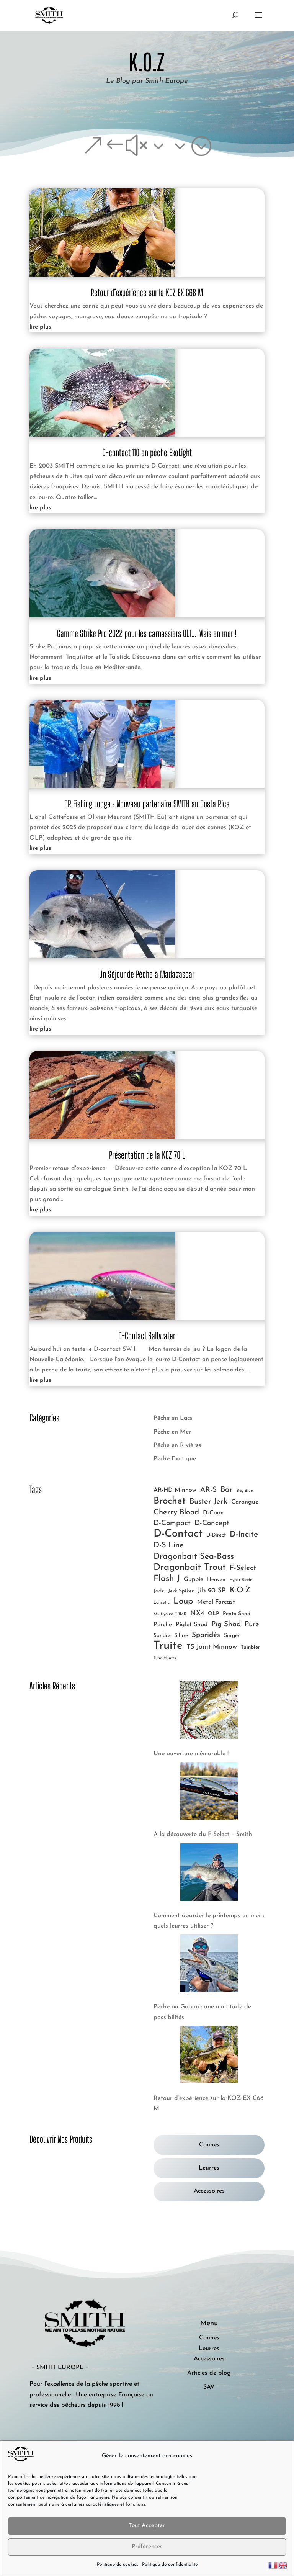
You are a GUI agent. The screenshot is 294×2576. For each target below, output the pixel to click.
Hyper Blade (241, 1580)
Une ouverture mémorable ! (191, 1754)
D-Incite (244, 1534)
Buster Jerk (208, 1502)
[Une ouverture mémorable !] (209, 1712)
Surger (232, 1636)
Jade (159, 1591)
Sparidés (206, 1635)
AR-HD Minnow (175, 1490)
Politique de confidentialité (170, 2565)
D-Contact (178, 1534)
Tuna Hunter (165, 1658)
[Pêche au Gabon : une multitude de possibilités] (209, 1965)
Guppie (194, 1579)
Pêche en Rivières (177, 1445)
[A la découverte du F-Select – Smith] (209, 1793)
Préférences (147, 2547)
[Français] (273, 2565)
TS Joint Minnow (212, 1647)
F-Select (243, 1568)
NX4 (197, 1613)
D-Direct (216, 1535)
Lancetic (162, 1603)
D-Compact (172, 1523)
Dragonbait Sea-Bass (194, 1557)
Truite (168, 1646)
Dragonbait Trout (190, 1568)
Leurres (209, 2168)
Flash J (167, 1579)
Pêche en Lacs (173, 1418)
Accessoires (209, 2191)
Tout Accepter (147, 2526)
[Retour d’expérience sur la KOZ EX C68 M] (209, 2057)
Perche (163, 1625)
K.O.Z (240, 1590)
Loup (183, 1601)
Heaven (216, 1580)
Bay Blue (245, 1491)
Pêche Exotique (175, 1459)
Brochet (170, 1501)
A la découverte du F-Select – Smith (203, 1835)
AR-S (208, 1490)
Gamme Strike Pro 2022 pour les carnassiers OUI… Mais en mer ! (147, 633)
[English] (283, 2565)
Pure (252, 1624)
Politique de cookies (118, 2565)
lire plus (40, 327)
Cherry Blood (176, 1512)
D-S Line (169, 1545)
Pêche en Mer (172, 1432)
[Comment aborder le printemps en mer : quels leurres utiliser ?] (209, 1874)
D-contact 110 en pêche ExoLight (147, 453)
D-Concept (212, 1523)
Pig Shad (226, 1624)
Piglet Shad (192, 1625)
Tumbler (250, 1647)
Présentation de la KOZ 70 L (147, 1155)
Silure (181, 1636)
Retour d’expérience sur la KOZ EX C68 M (147, 292)
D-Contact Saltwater (147, 1336)
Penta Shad (237, 1614)
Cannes (209, 2145)
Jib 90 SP (212, 1591)
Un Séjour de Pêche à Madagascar (147, 974)
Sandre (162, 1636)
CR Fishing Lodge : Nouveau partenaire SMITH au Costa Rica (147, 804)
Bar (227, 1490)
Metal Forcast (216, 1602)
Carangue (245, 1502)
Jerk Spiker (181, 1591)
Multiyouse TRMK (170, 1614)
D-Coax (213, 1513)
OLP (213, 1614)
